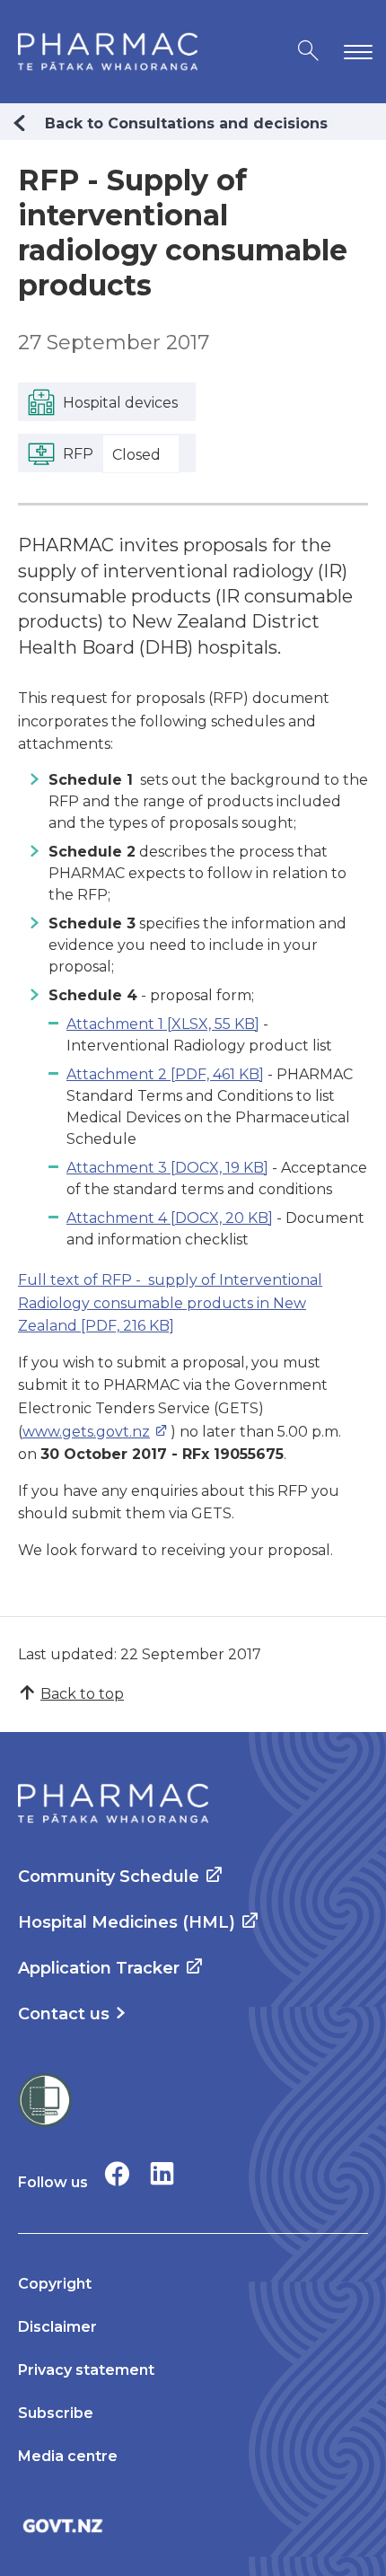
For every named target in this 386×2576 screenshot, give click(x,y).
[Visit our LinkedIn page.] (162, 2173)
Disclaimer (57, 2327)
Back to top (82, 1694)
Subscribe (56, 2413)
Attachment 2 (165, 1074)
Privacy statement (86, 2370)
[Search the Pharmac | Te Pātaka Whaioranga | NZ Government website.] (308, 52)
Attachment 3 (167, 1168)
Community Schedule (109, 1877)
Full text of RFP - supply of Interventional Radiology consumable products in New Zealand (170, 1303)
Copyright (55, 2284)
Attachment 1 (163, 1024)
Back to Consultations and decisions (186, 123)
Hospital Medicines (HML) (127, 1922)
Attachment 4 (170, 1218)
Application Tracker (99, 1968)
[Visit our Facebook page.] (117, 2173)
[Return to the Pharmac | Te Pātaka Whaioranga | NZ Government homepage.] (108, 52)
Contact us (64, 2014)
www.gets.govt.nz (86, 1432)
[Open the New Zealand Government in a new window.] (193, 2525)
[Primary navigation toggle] (355, 52)
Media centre (68, 2456)
